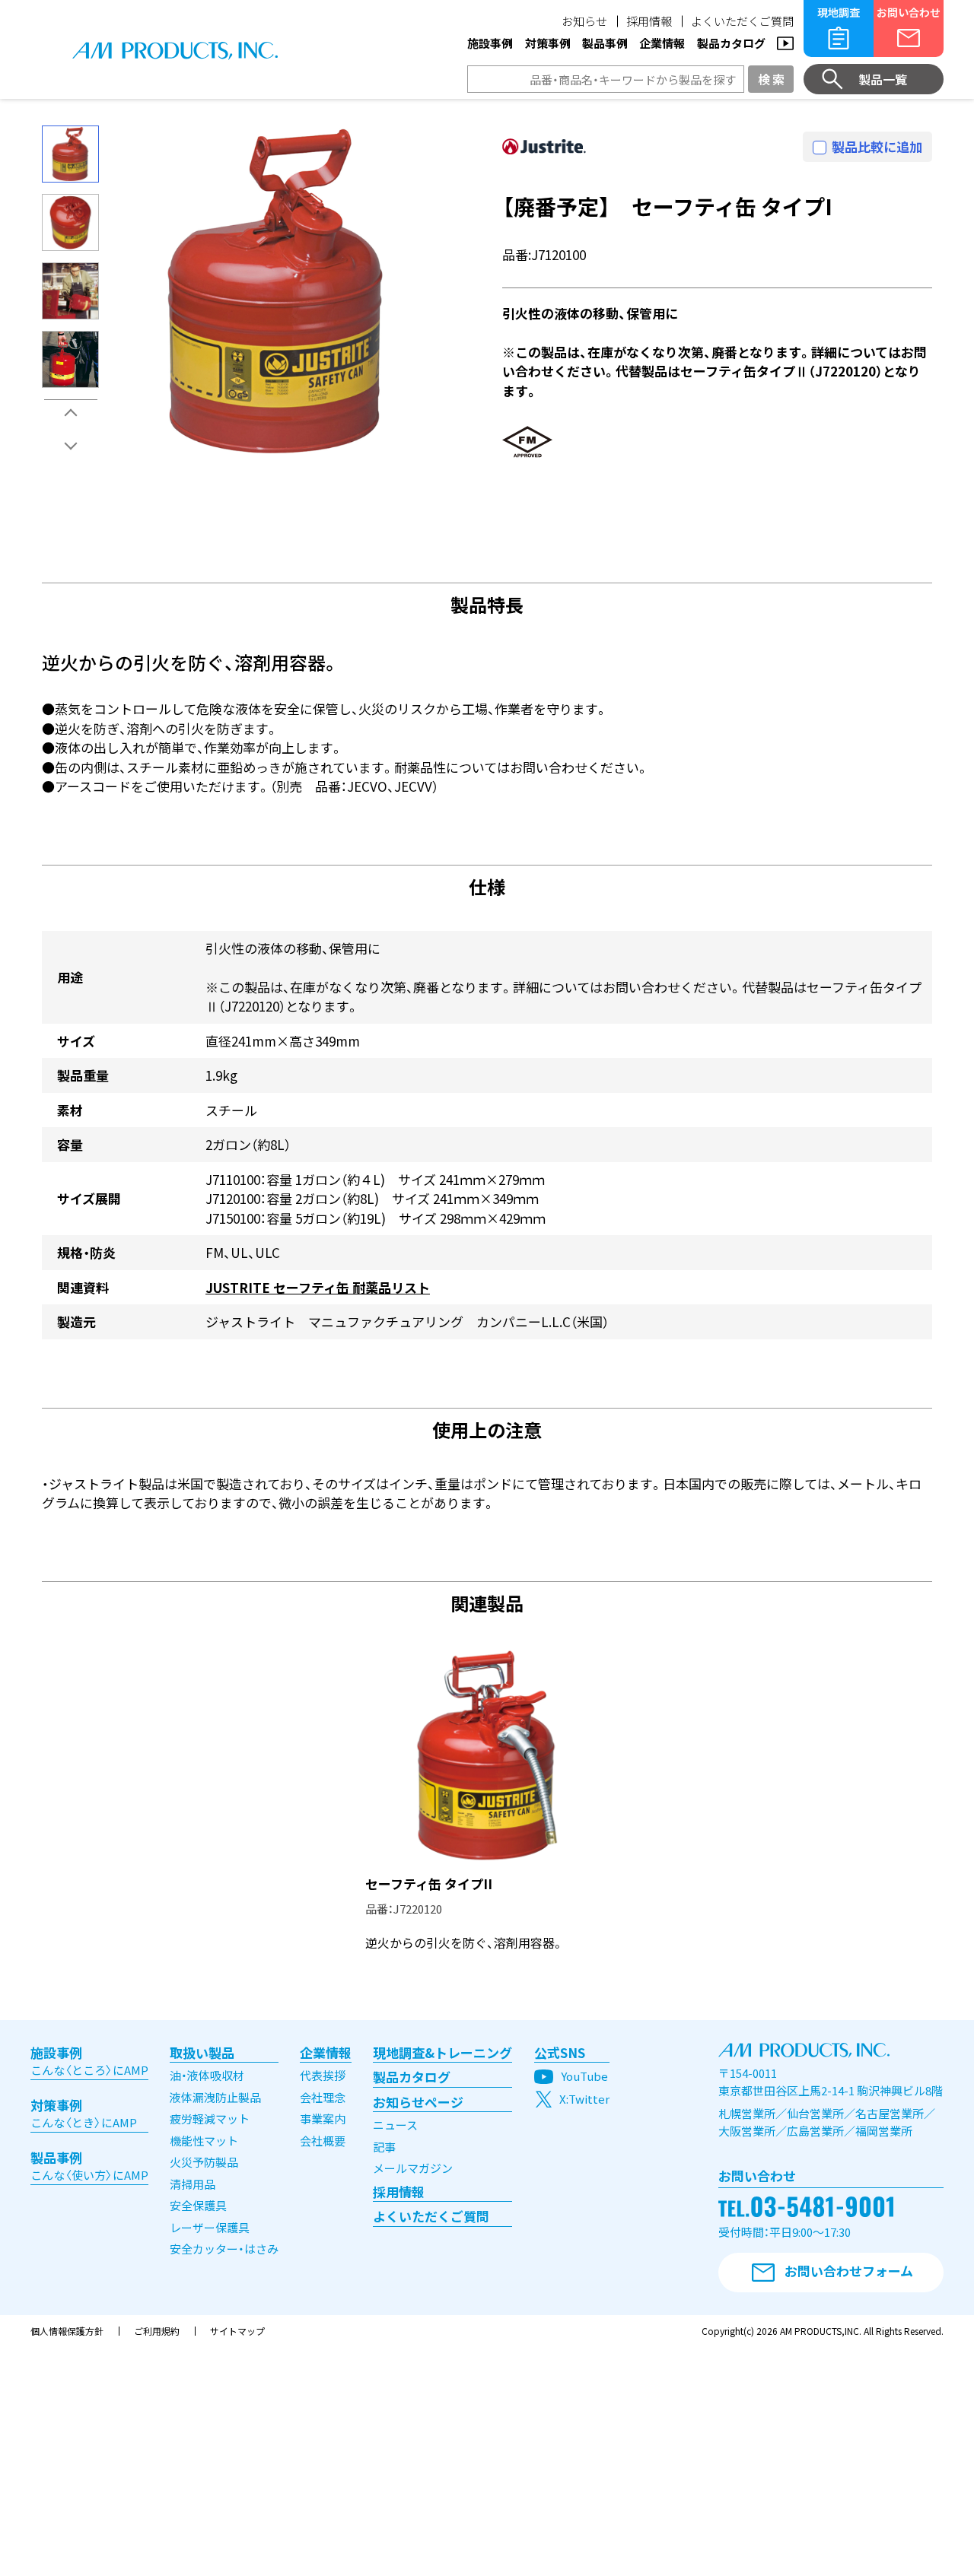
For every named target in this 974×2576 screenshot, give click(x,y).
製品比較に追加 (877, 146)
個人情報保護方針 (67, 2331)
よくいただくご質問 (742, 21)
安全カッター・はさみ (224, 2249)
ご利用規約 (157, 2331)
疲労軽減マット (210, 2119)
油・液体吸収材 (207, 2075)
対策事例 (548, 43)
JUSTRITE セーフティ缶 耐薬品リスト (318, 1287)
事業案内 (323, 2119)
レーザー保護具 (210, 2227)
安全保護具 (198, 2205)
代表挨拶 (323, 2075)
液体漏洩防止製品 (215, 2097)
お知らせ (584, 21)
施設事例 (490, 43)
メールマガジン (413, 2168)
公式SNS (560, 2052)
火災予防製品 (204, 2162)
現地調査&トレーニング (442, 2052)
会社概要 (323, 2141)
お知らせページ (418, 2102)
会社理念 (323, 2097)
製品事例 (605, 43)
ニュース (395, 2125)
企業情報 (662, 43)
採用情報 (649, 21)
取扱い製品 (202, 2052)
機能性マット (204, 2141)
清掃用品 (193, 2184)
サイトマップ (237, 2331)
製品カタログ (731, 43)
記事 (384, 2147)
